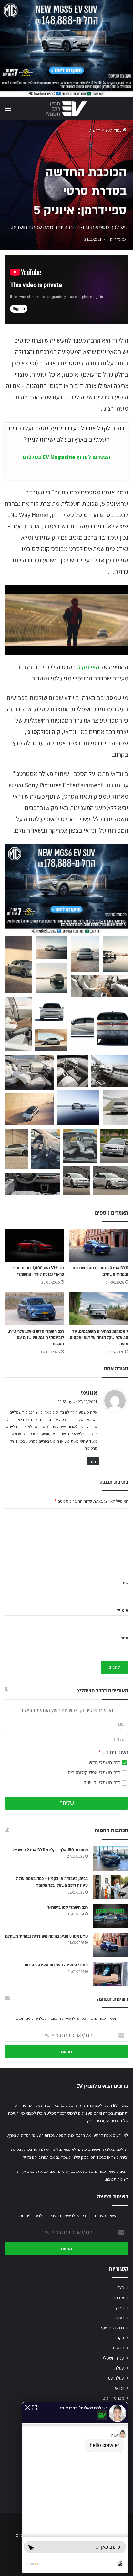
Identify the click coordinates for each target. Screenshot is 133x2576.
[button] (19, 965)
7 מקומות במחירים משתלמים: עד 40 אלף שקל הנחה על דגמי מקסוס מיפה (99, 1338)
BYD (121, 2288)
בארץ (120, 2308)
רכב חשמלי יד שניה (102, 1783)
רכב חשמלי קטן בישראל (68, 1907)
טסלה (119, 2368)
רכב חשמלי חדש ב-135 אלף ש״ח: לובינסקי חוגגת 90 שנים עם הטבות (36, 1338)
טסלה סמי (116, 2378)
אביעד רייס (118, 239)
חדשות (95, 130)
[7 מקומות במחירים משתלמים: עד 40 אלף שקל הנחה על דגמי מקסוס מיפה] (99, 1309)
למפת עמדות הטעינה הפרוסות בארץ (37, 2135)
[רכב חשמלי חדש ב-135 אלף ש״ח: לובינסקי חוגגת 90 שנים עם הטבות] (34, 1309)
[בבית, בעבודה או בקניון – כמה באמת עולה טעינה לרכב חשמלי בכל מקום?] (110, 1887)
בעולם (119, 2318)
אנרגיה (118, 2298)
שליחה (67, 1803)
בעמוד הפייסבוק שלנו (89, 2157)
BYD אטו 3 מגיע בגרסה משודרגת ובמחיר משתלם (46, 1936)
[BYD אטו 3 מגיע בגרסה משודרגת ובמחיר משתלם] (99, 1245)
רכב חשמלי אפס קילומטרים (95, 1773)
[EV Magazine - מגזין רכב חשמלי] (66, 109)
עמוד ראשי (114, 130)
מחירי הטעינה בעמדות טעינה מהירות (56, 1965)
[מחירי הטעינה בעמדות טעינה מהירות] (110, 1974)
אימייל (123, 1610)
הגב (93, 1461)
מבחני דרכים (113, 2398)
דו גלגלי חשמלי (112, 2328)
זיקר (121, 2338)
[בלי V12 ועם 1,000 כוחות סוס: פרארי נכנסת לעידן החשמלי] (34, 1245)
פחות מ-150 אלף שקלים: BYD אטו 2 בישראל (50, 1850)
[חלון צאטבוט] (75, 2488)
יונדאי (120, 2388)
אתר (124, 1638)
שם (125, 1583)
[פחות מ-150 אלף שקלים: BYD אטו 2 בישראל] (110, 1858)
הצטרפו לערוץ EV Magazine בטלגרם (66, 457)
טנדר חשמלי (114, 2358)
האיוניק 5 (88, 667)
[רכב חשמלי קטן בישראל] (110, 1916)
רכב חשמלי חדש (105, 1763)
